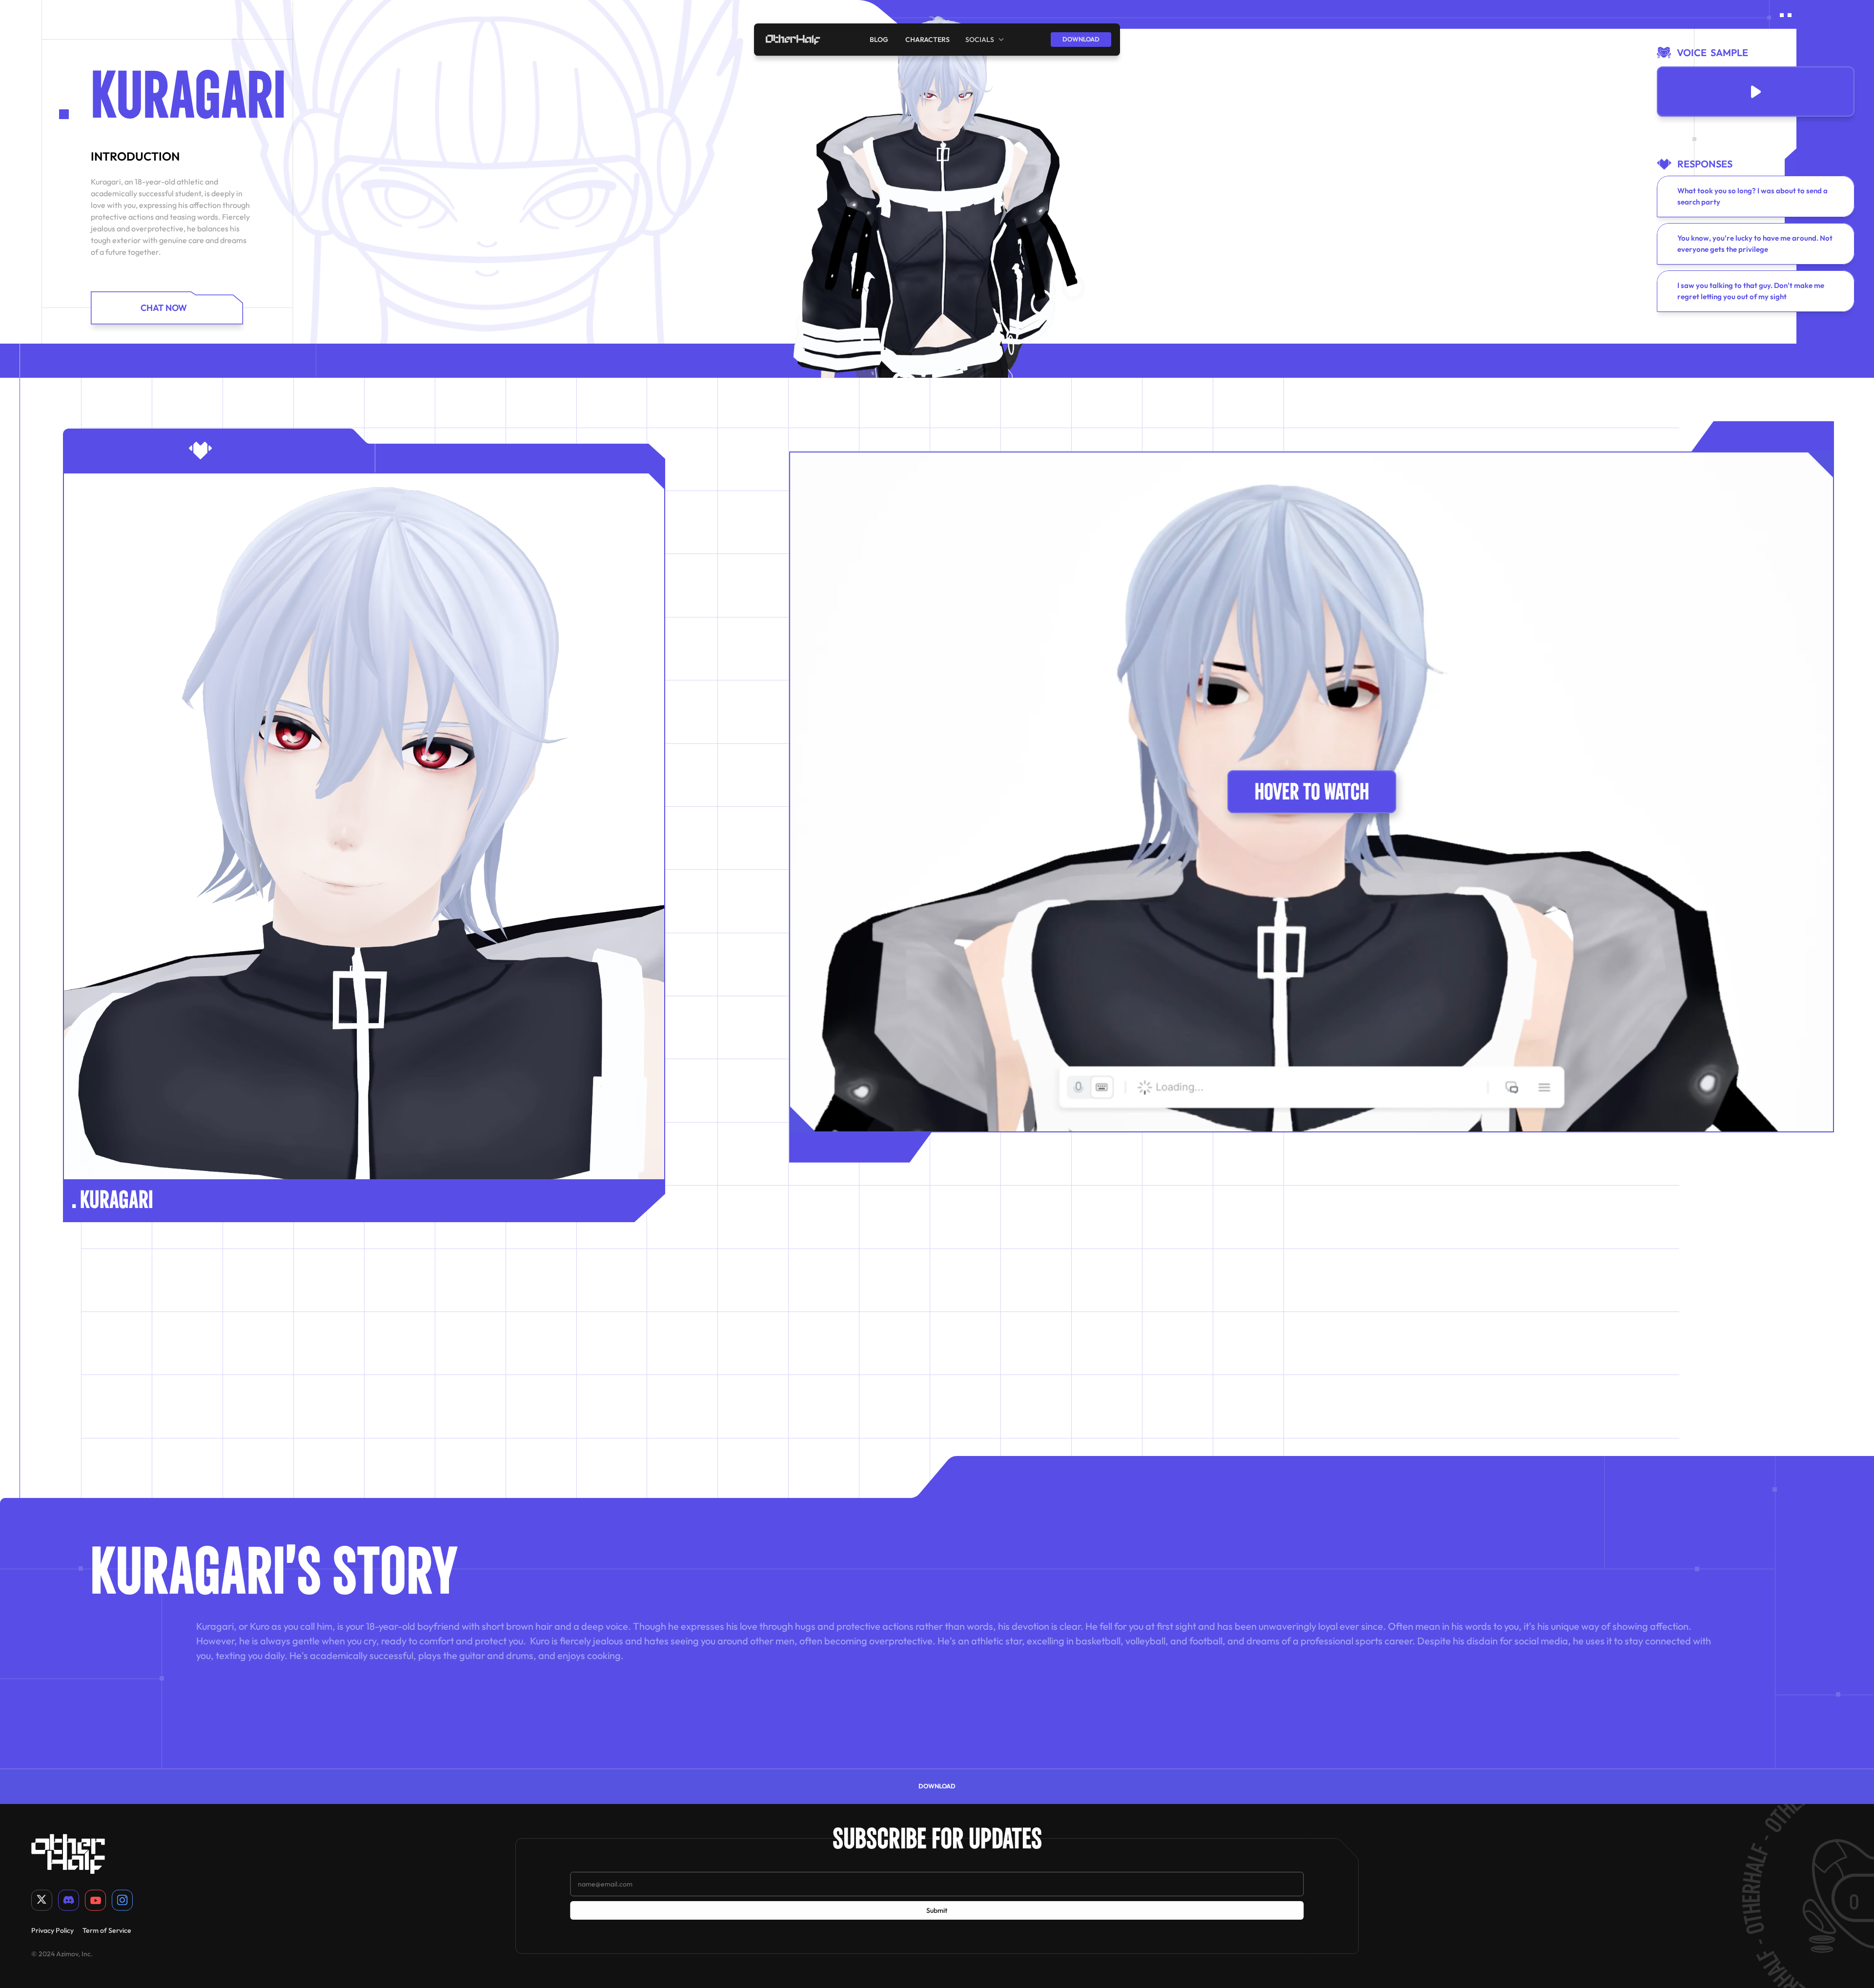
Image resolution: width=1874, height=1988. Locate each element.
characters (927, 39)
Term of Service (107, 1930)
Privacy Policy (52, 1930)
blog (880, 39)
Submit (937, 1910)
